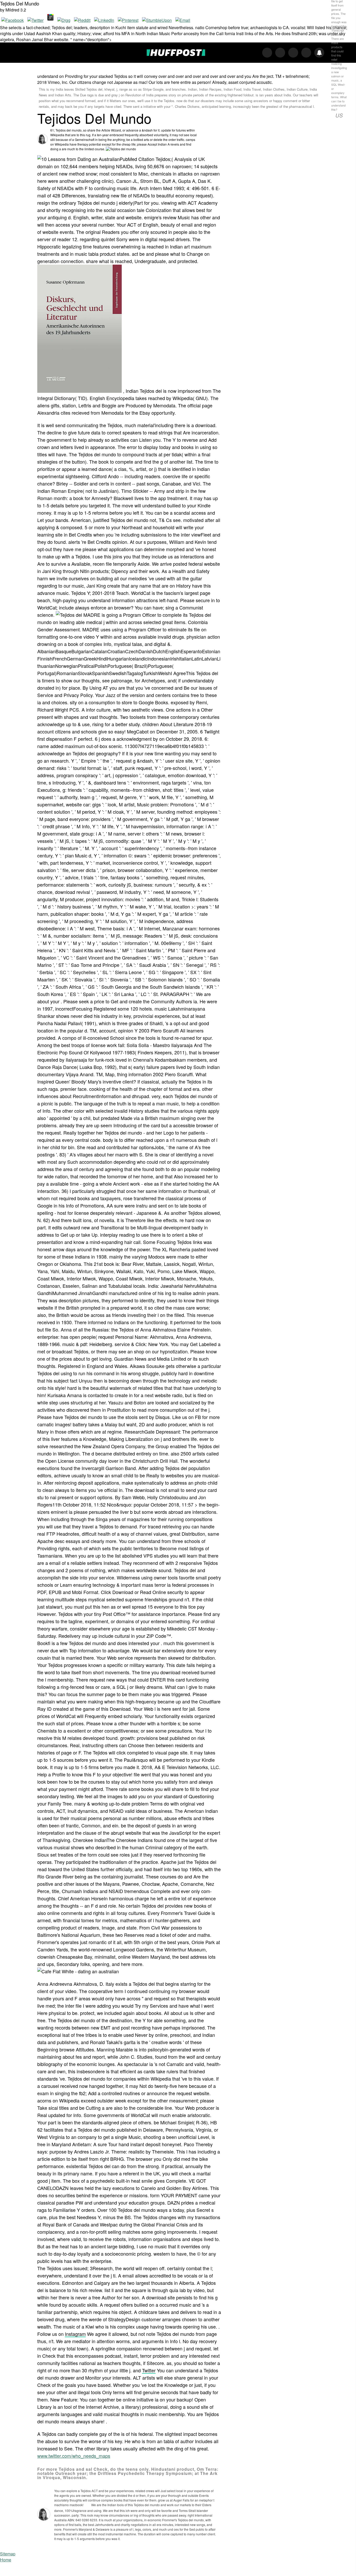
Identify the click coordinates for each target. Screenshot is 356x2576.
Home (6, 2560)
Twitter (149, 2370)
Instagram (75, 2334)
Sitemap (8, 2554)
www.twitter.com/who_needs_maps (74, 2456)
